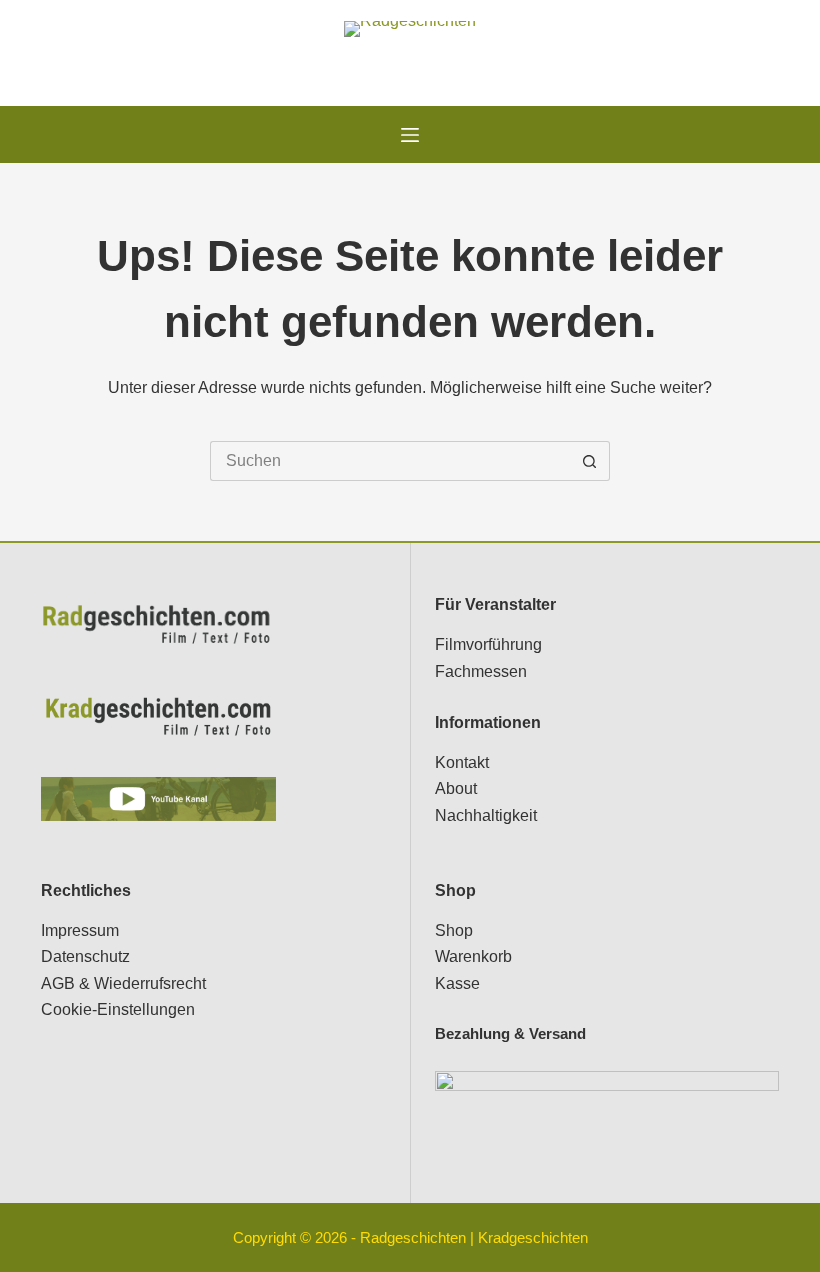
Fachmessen (481, 671)
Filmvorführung (488, 644)
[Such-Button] (590, 461)
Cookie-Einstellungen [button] (118, 1009)
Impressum (80, 930)
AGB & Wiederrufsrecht (123, 983)
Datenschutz (85, 956)
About (456, 788)
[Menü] (410, 135)
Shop (454, 930)
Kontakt (462, 762)
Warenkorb (473, 956)
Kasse (457, 983)
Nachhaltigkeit (486, 815)
